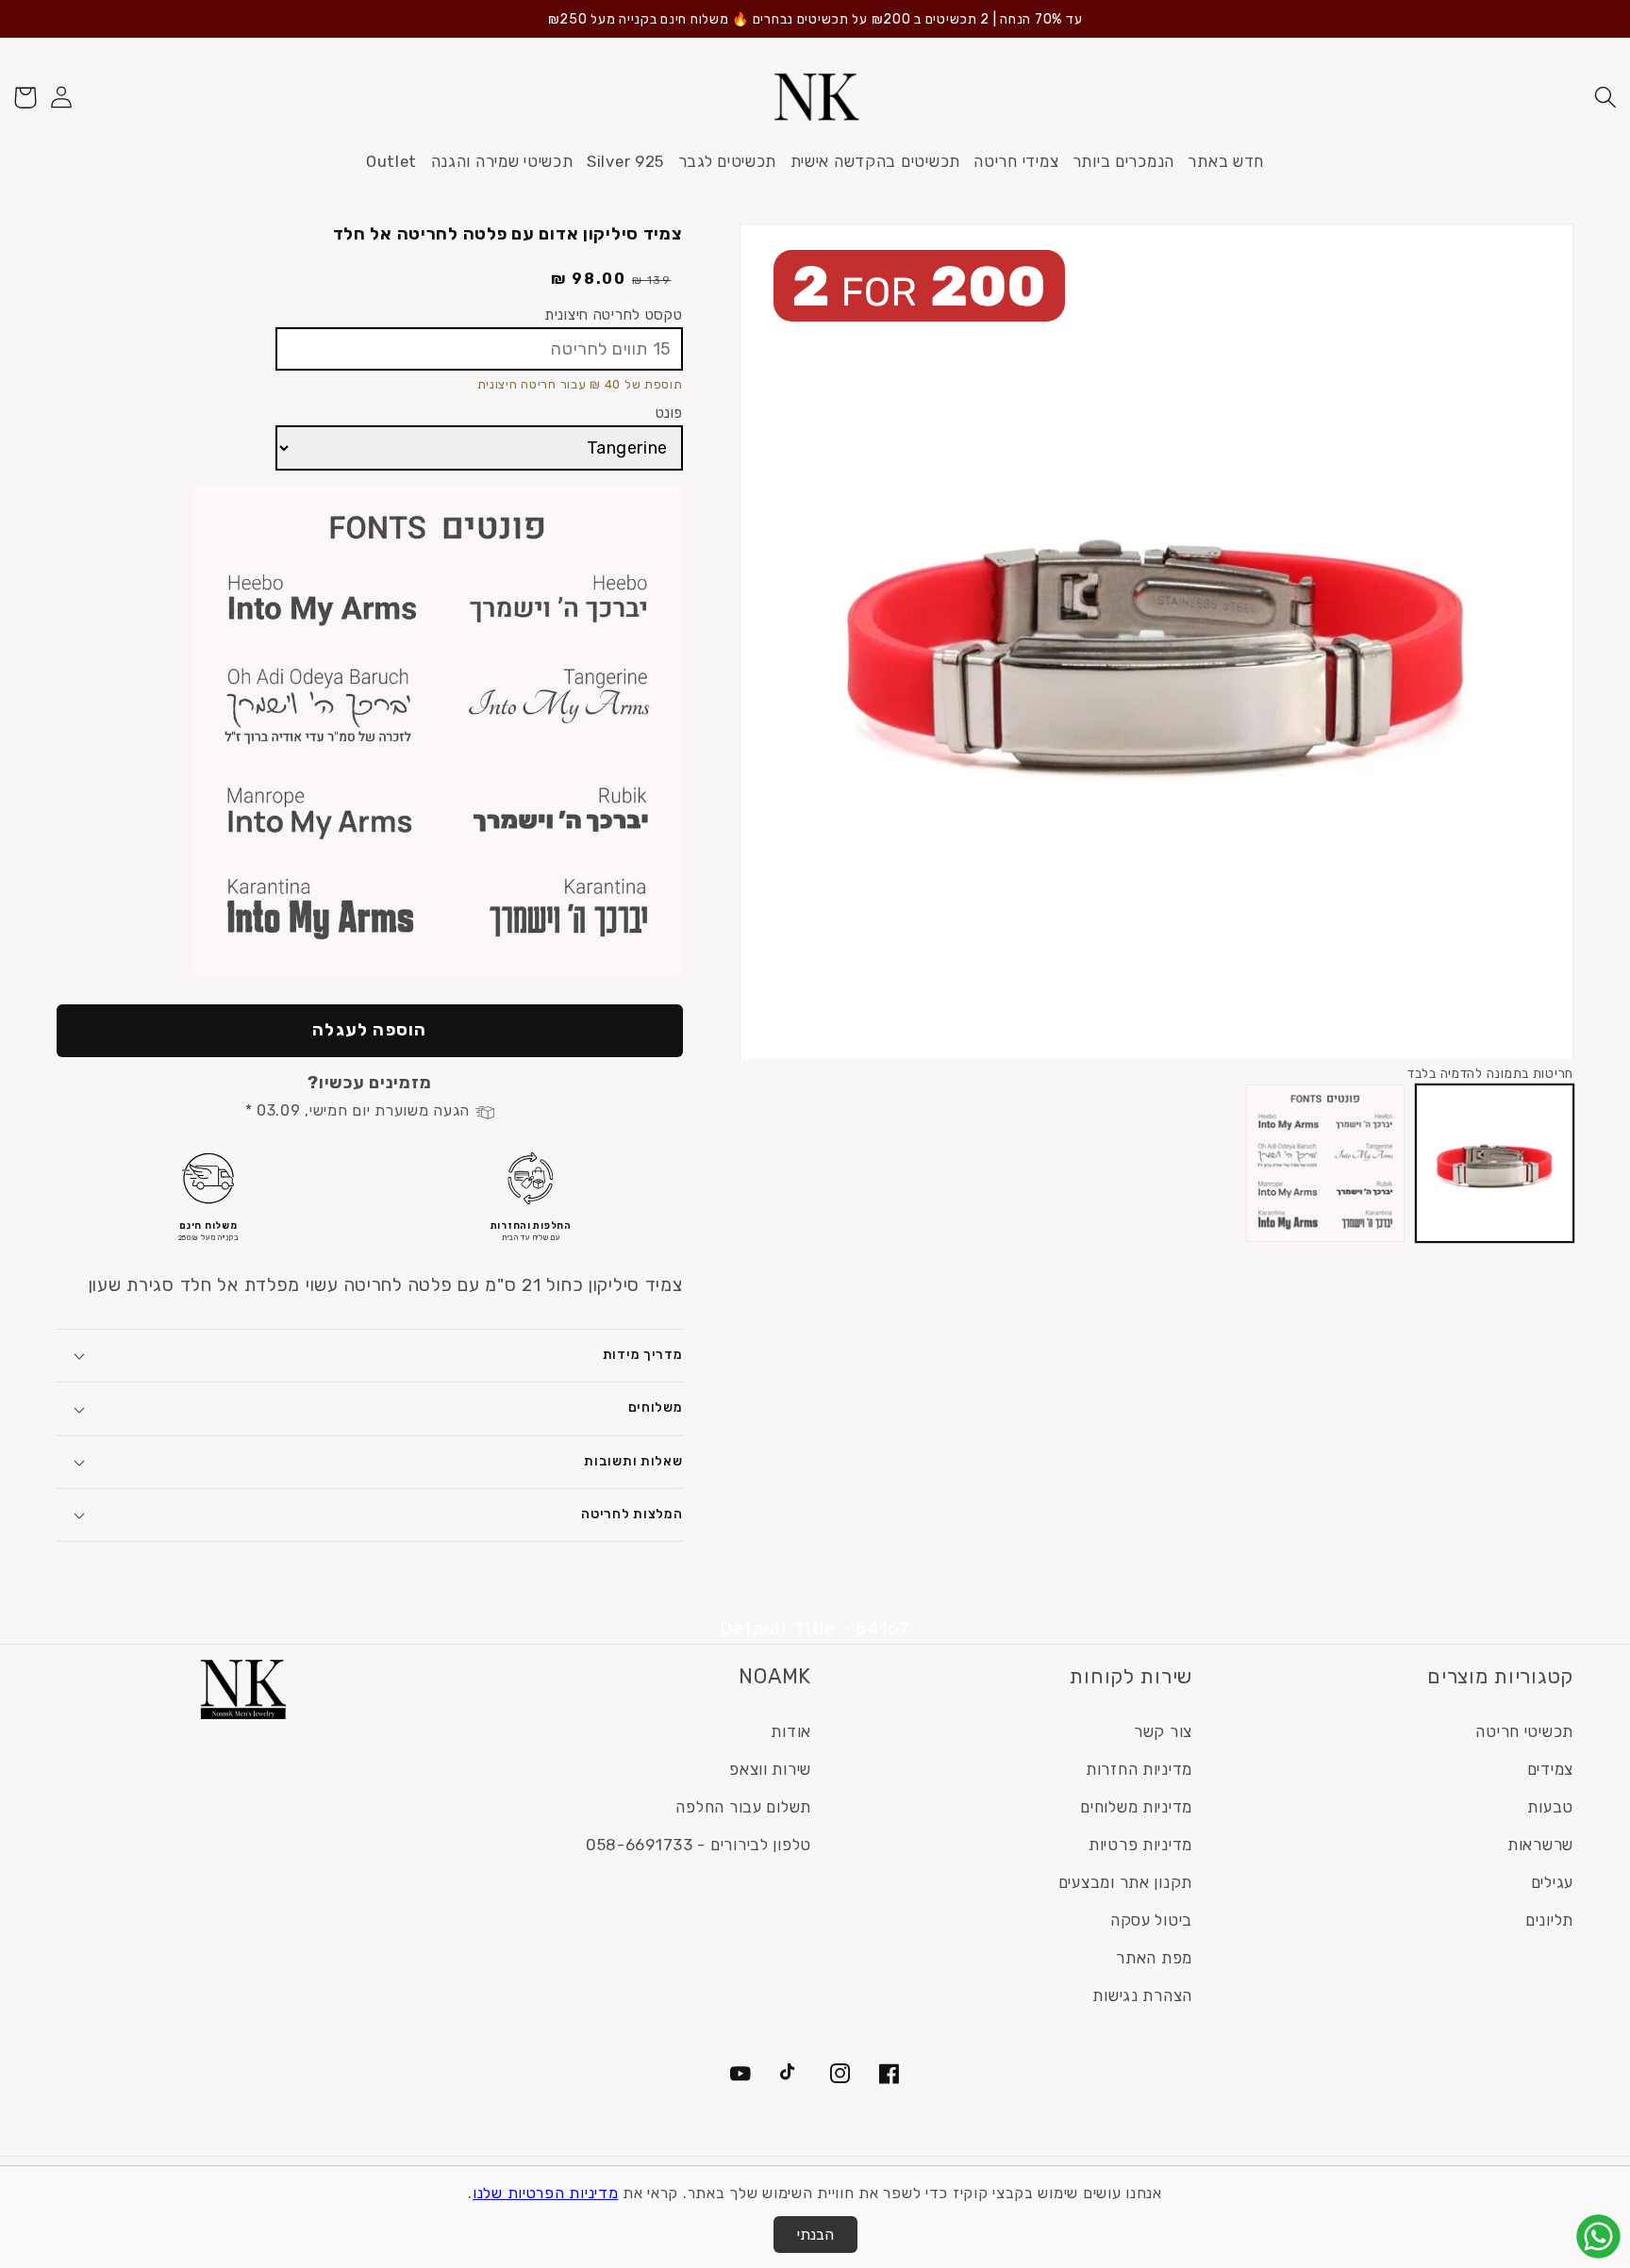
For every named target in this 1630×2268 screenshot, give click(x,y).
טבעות (1550, 1807)
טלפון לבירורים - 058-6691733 (699, 1845)
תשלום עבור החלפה (743, 1807)
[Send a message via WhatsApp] (1598, 2236)
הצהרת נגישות (1142, 1995)
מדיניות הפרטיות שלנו (545, 2193)
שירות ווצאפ (770, 1769)
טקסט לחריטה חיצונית (614, 315)
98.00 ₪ (588, 279)
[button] (1605, 98)
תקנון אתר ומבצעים (1125, 1882)
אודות (791, 1731)
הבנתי (815, 2235)
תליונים (1549, 1920)
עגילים (1552, 1882)
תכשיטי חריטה (1524, 1731)
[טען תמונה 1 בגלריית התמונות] (1495, 1163)
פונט (669, 413)
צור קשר (1163, 1731)
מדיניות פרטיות (1140, 1845)
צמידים (1550, 1769)
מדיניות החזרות (1139, 1769)
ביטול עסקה (1151, 1920)
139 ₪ (652, 280)
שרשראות (1540, 1845)
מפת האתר (1154, 1958)
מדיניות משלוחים (1136, 1807)
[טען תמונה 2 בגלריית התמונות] (1325, 1163)
